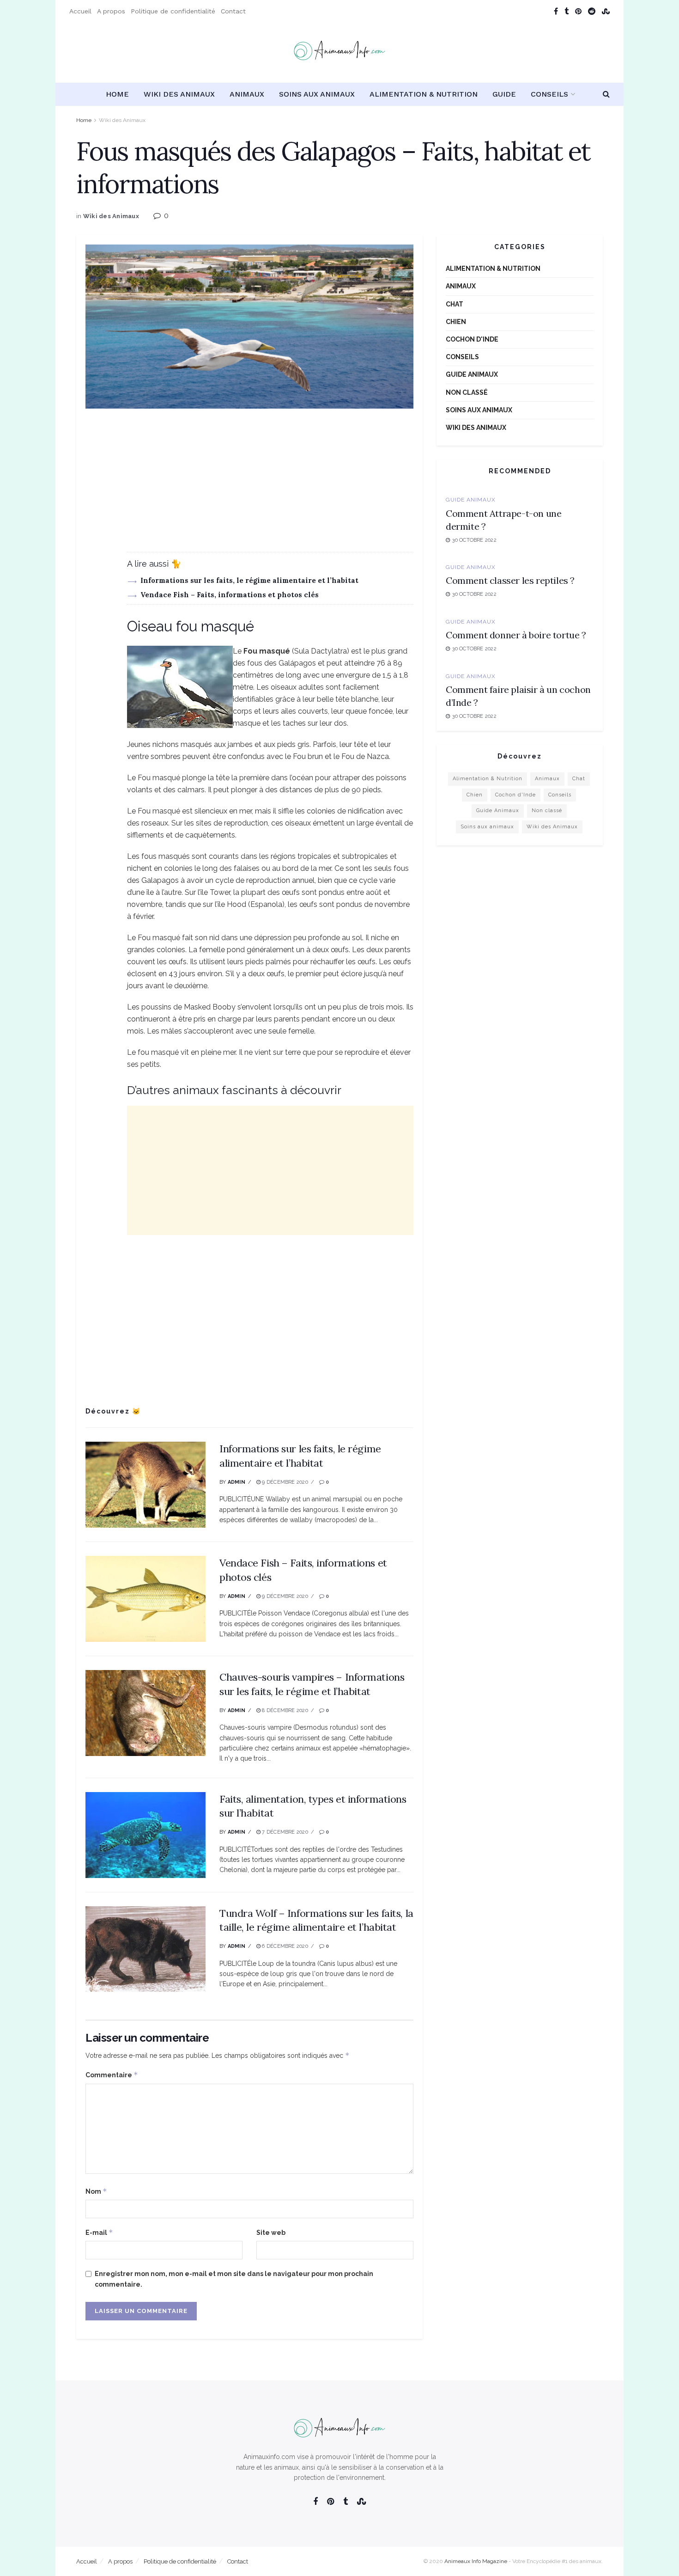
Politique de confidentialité (173, 11)
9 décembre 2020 (284, 1482)
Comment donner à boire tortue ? (516, 635)
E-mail (99, 2232)
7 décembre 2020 (284, 1832)
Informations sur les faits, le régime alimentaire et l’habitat (249, 580)
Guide (504, 94)
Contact (233, 11)
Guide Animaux (472, 374)
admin (236, 1482)
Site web (271, 2233)
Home (117, 94)
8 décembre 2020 (284, 1710)
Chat (455, 304)
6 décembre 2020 (284, 1946)
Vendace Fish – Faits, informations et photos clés (230, 595)
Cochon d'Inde (472, 339)
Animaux (247, 94)
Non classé (467, 392)
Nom (96, 2191)
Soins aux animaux (317, 94)
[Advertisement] (249, 487)
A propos (111, 11)
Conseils (549, 94)
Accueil (80, 11)
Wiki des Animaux (179, 94)
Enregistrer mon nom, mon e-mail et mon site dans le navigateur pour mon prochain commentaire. (234, 2279)
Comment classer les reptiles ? (510, 580)
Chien (456, 322)
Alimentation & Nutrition (424, 94)
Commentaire (112, 2075)
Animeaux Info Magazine (476, 2561)
